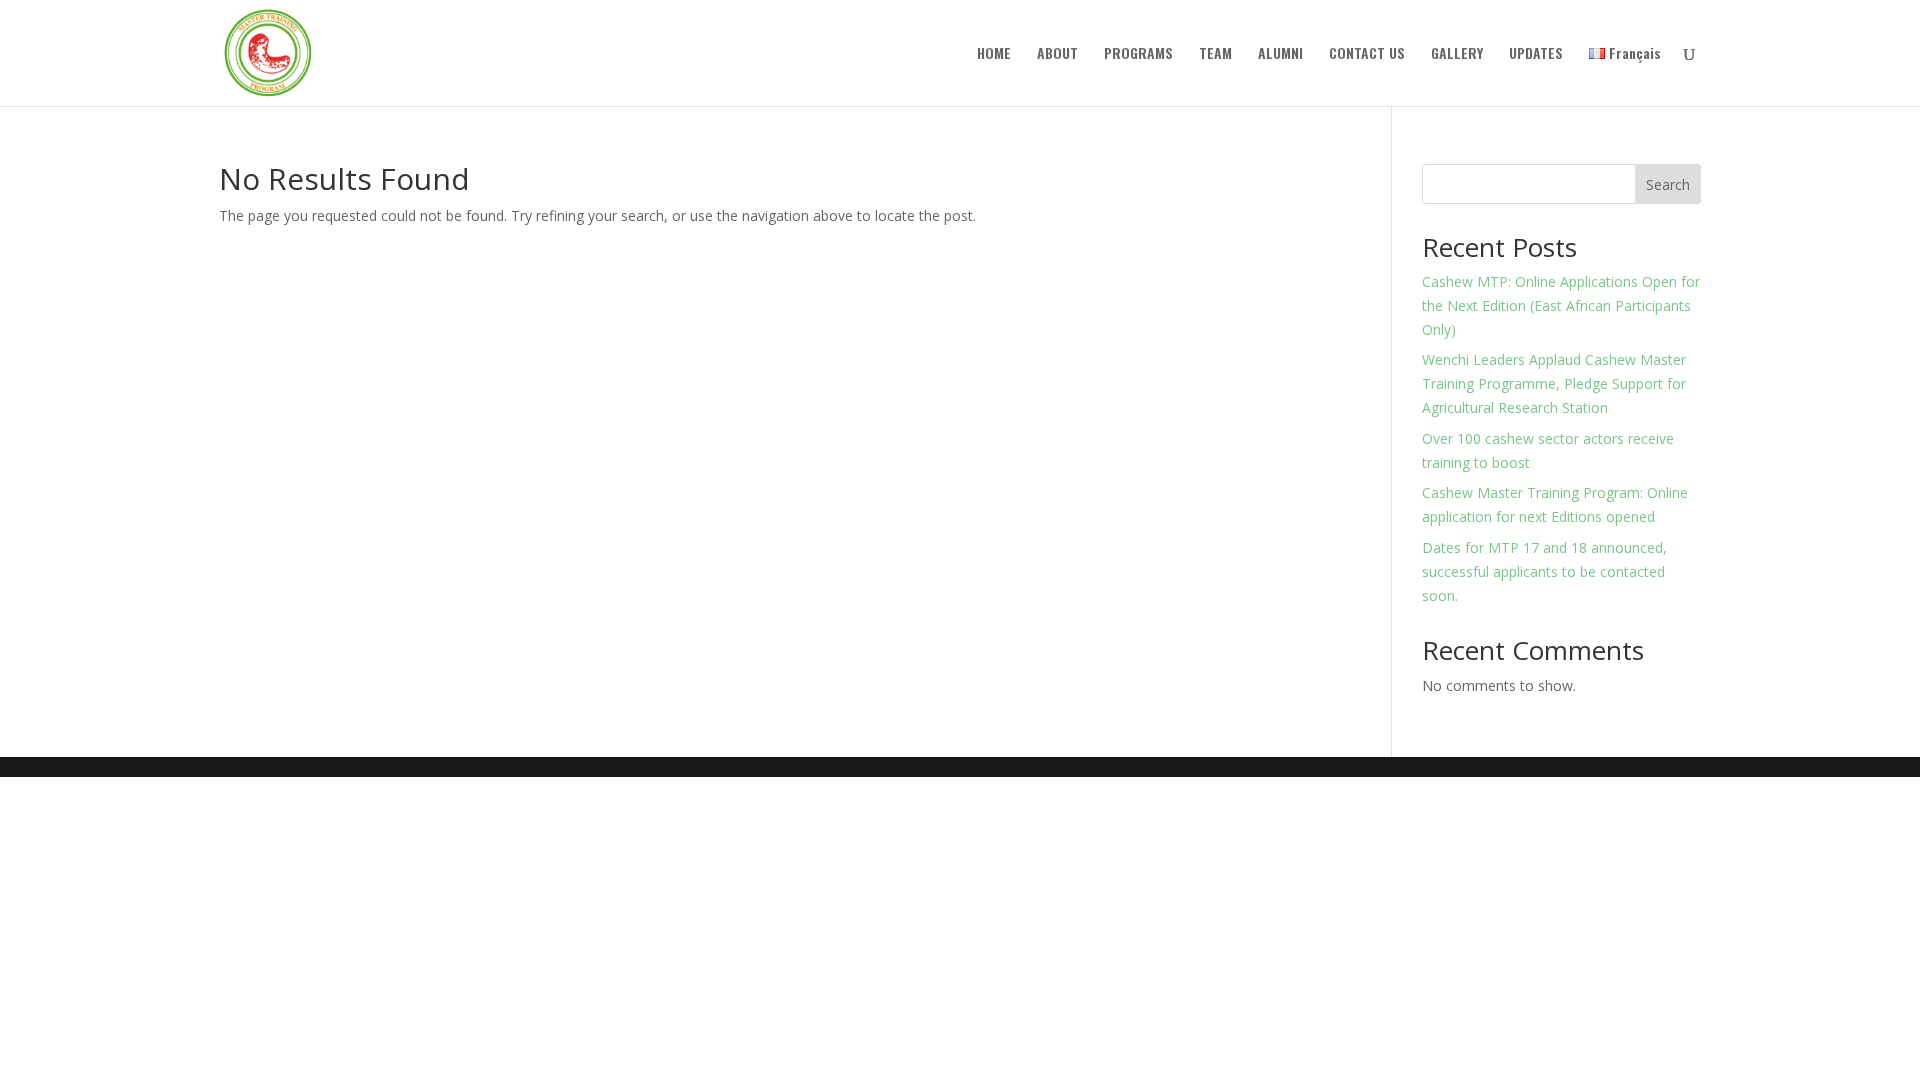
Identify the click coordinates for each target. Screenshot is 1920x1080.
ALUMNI (1280, 54)
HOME (994, 54)
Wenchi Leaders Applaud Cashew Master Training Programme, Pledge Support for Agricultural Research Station (1554, 383)
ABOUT (1057, 54)
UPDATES (1536, 54)
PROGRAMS (1138, 54)
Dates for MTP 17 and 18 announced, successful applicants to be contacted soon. (1544, 571)
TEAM (1215, 54)
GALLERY (1457, 54)
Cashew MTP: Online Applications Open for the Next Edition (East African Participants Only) (1561, 305)
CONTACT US (1367, 54)
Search (1668, 184)
